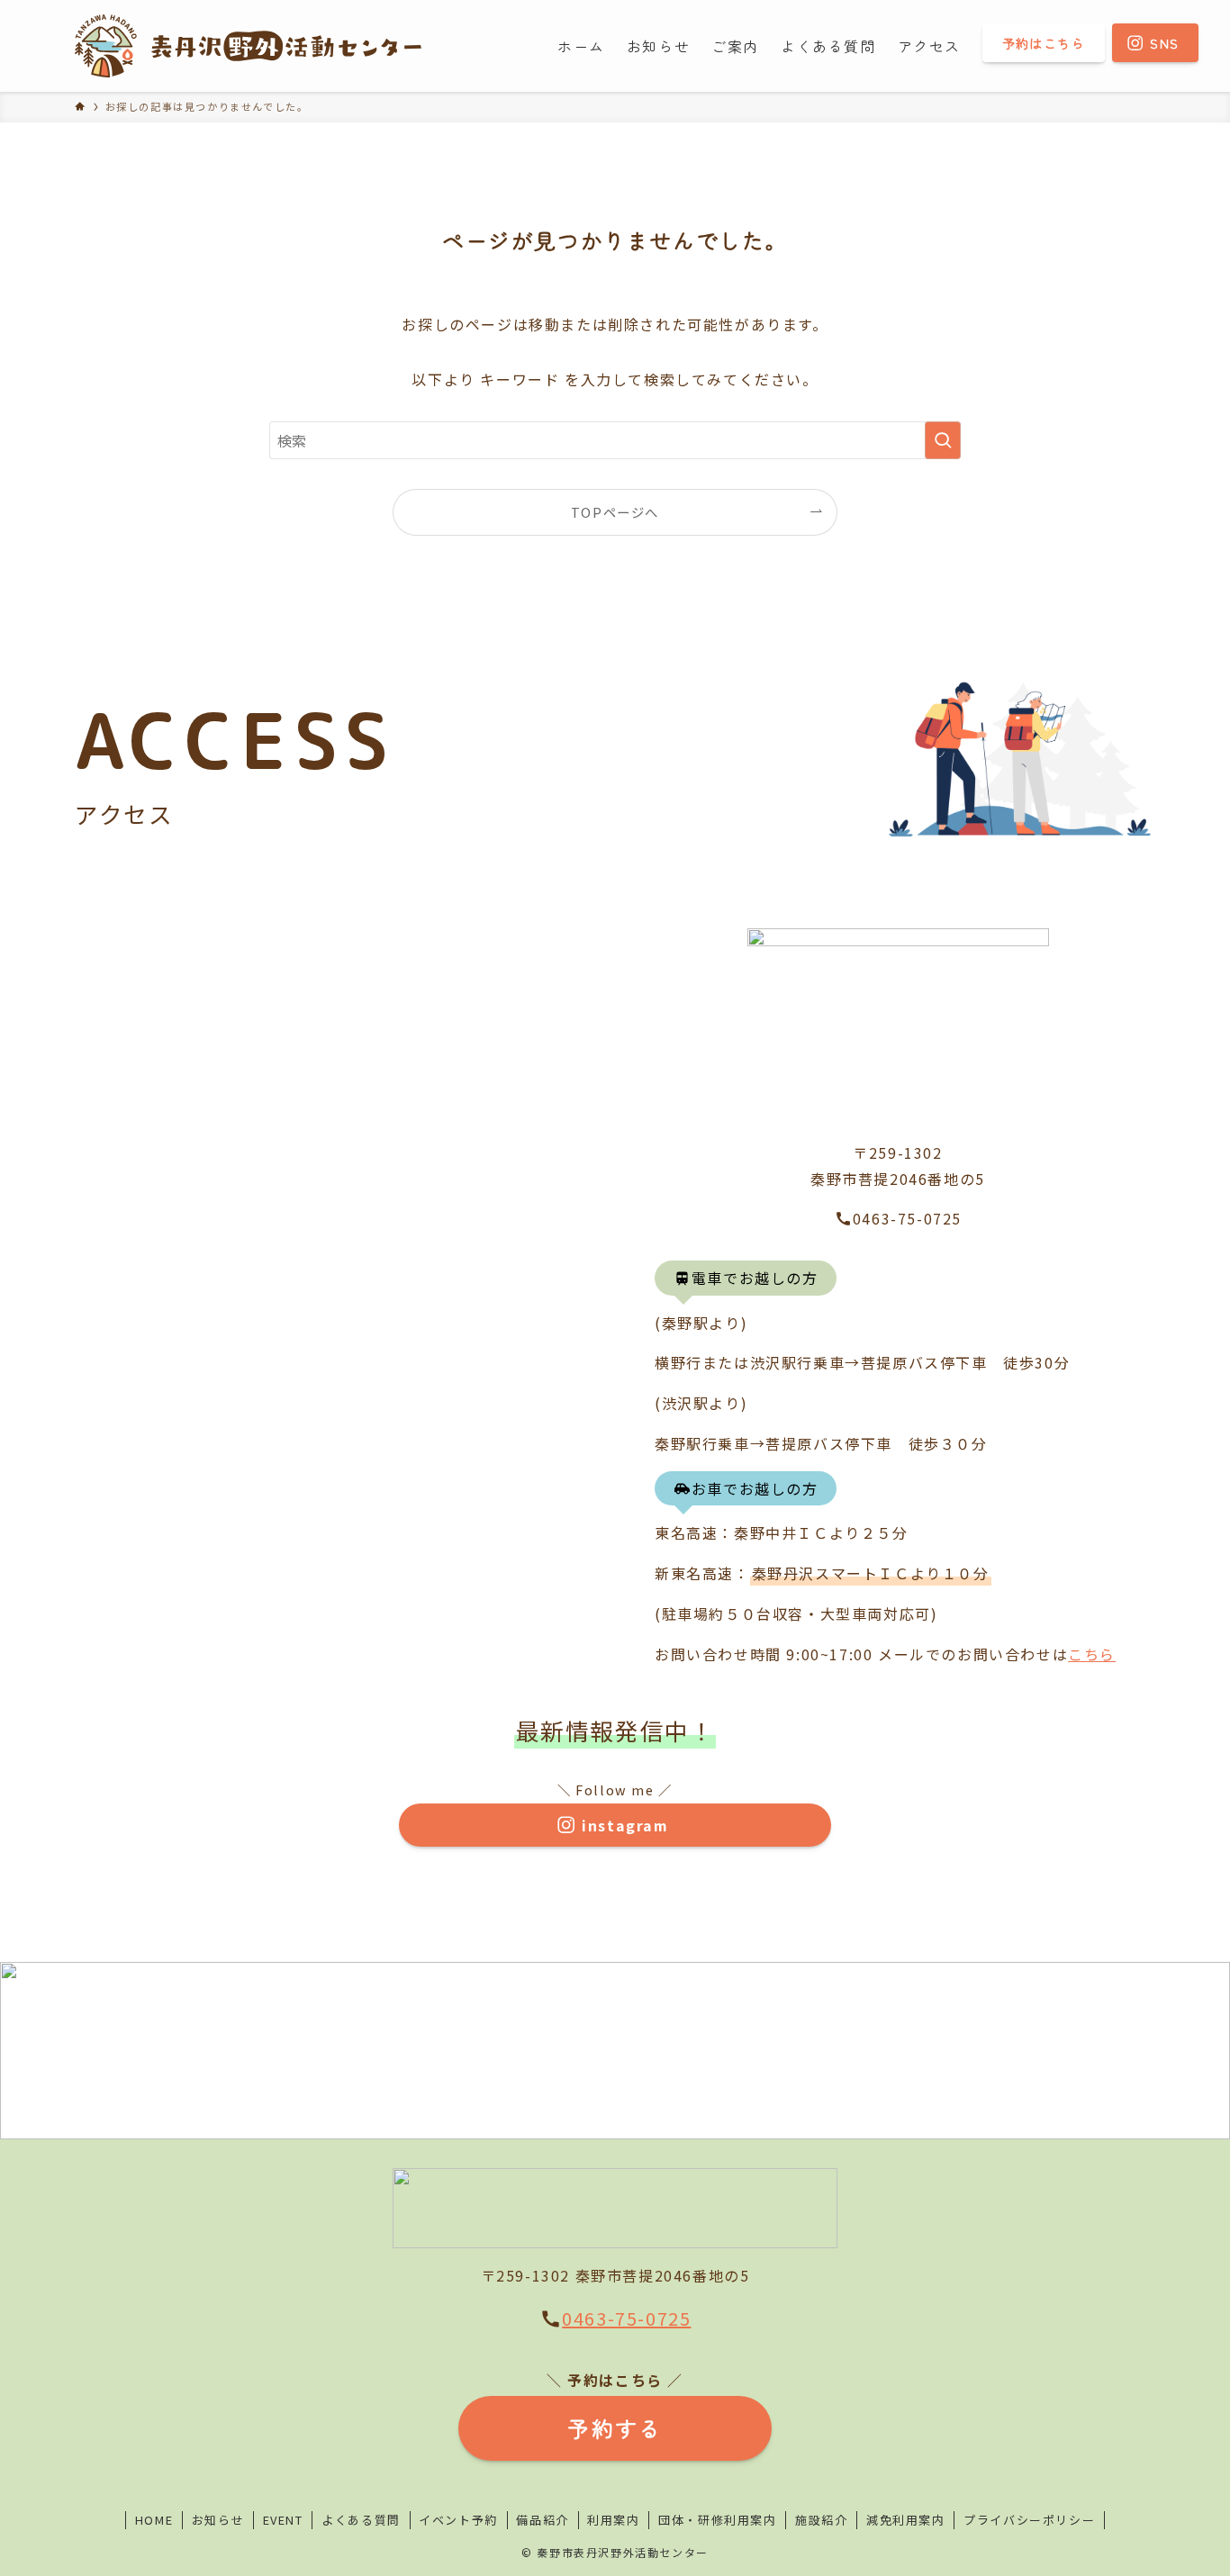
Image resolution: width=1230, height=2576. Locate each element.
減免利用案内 (906, 2520)
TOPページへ (615, 512)
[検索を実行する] (943, 440)
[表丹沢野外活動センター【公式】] (248, 46)
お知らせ (218, 2520)
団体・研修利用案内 (717, 2520)
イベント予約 (458, 2520)
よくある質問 (361, 2520)
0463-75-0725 (626, 2318)
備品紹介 (542, 2520)
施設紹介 (821, 2520)
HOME (154, 2520)
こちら (1092, 1654)
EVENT (283, 2520)
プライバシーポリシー (1029, 2520)
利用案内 (613, 2520)
